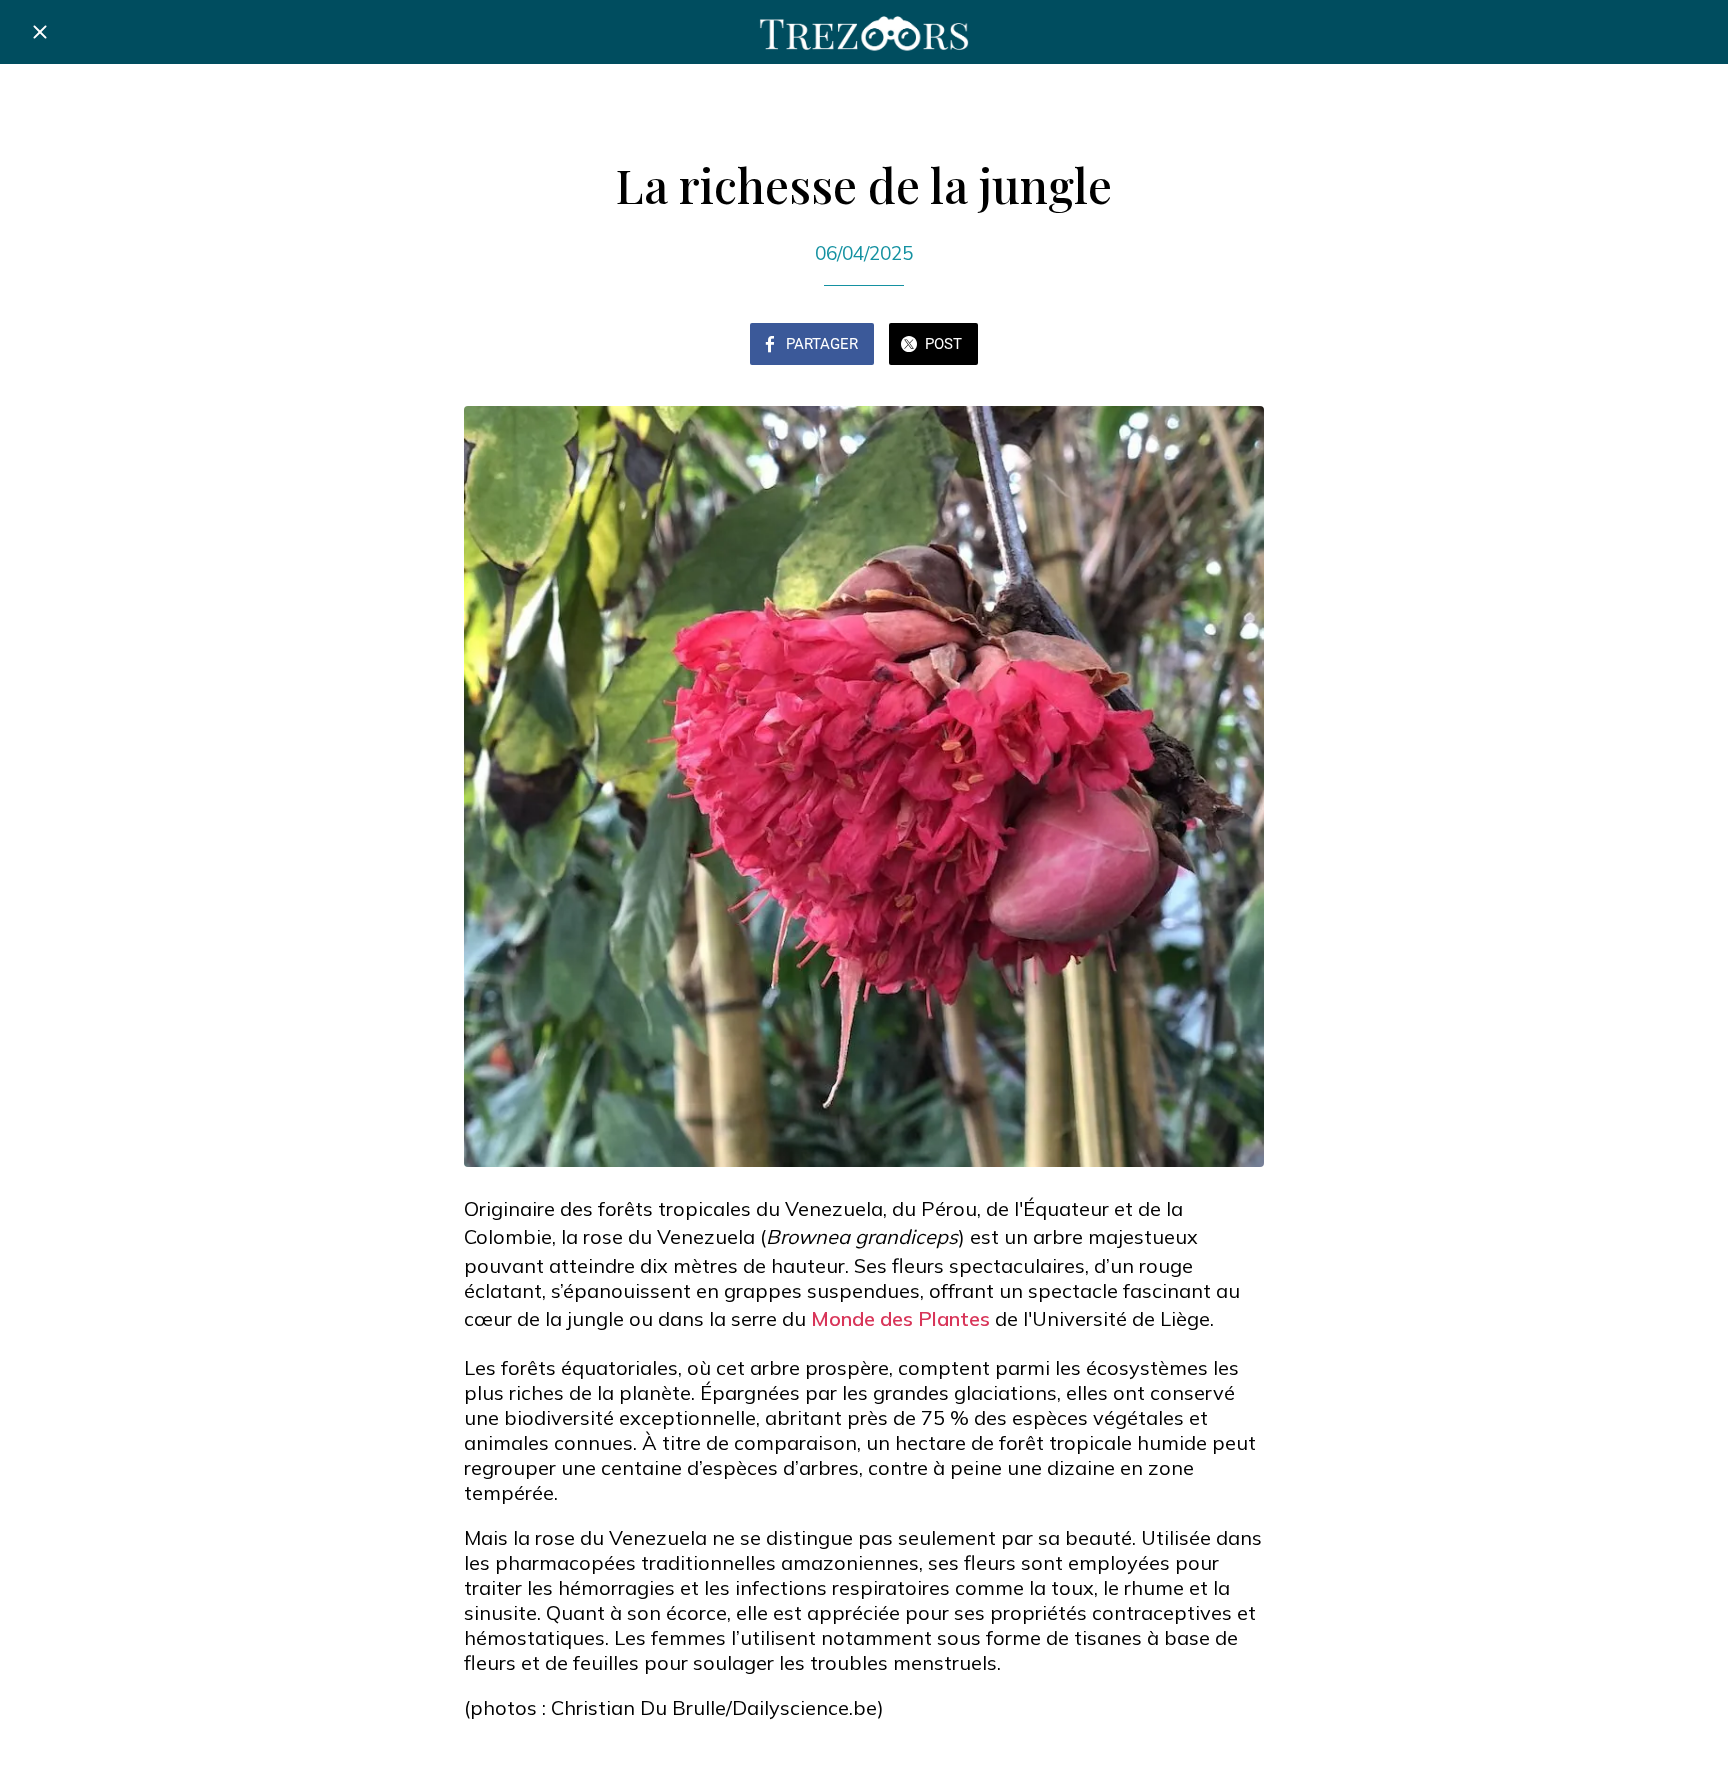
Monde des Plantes (900, 1318)
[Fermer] (40, 32)
